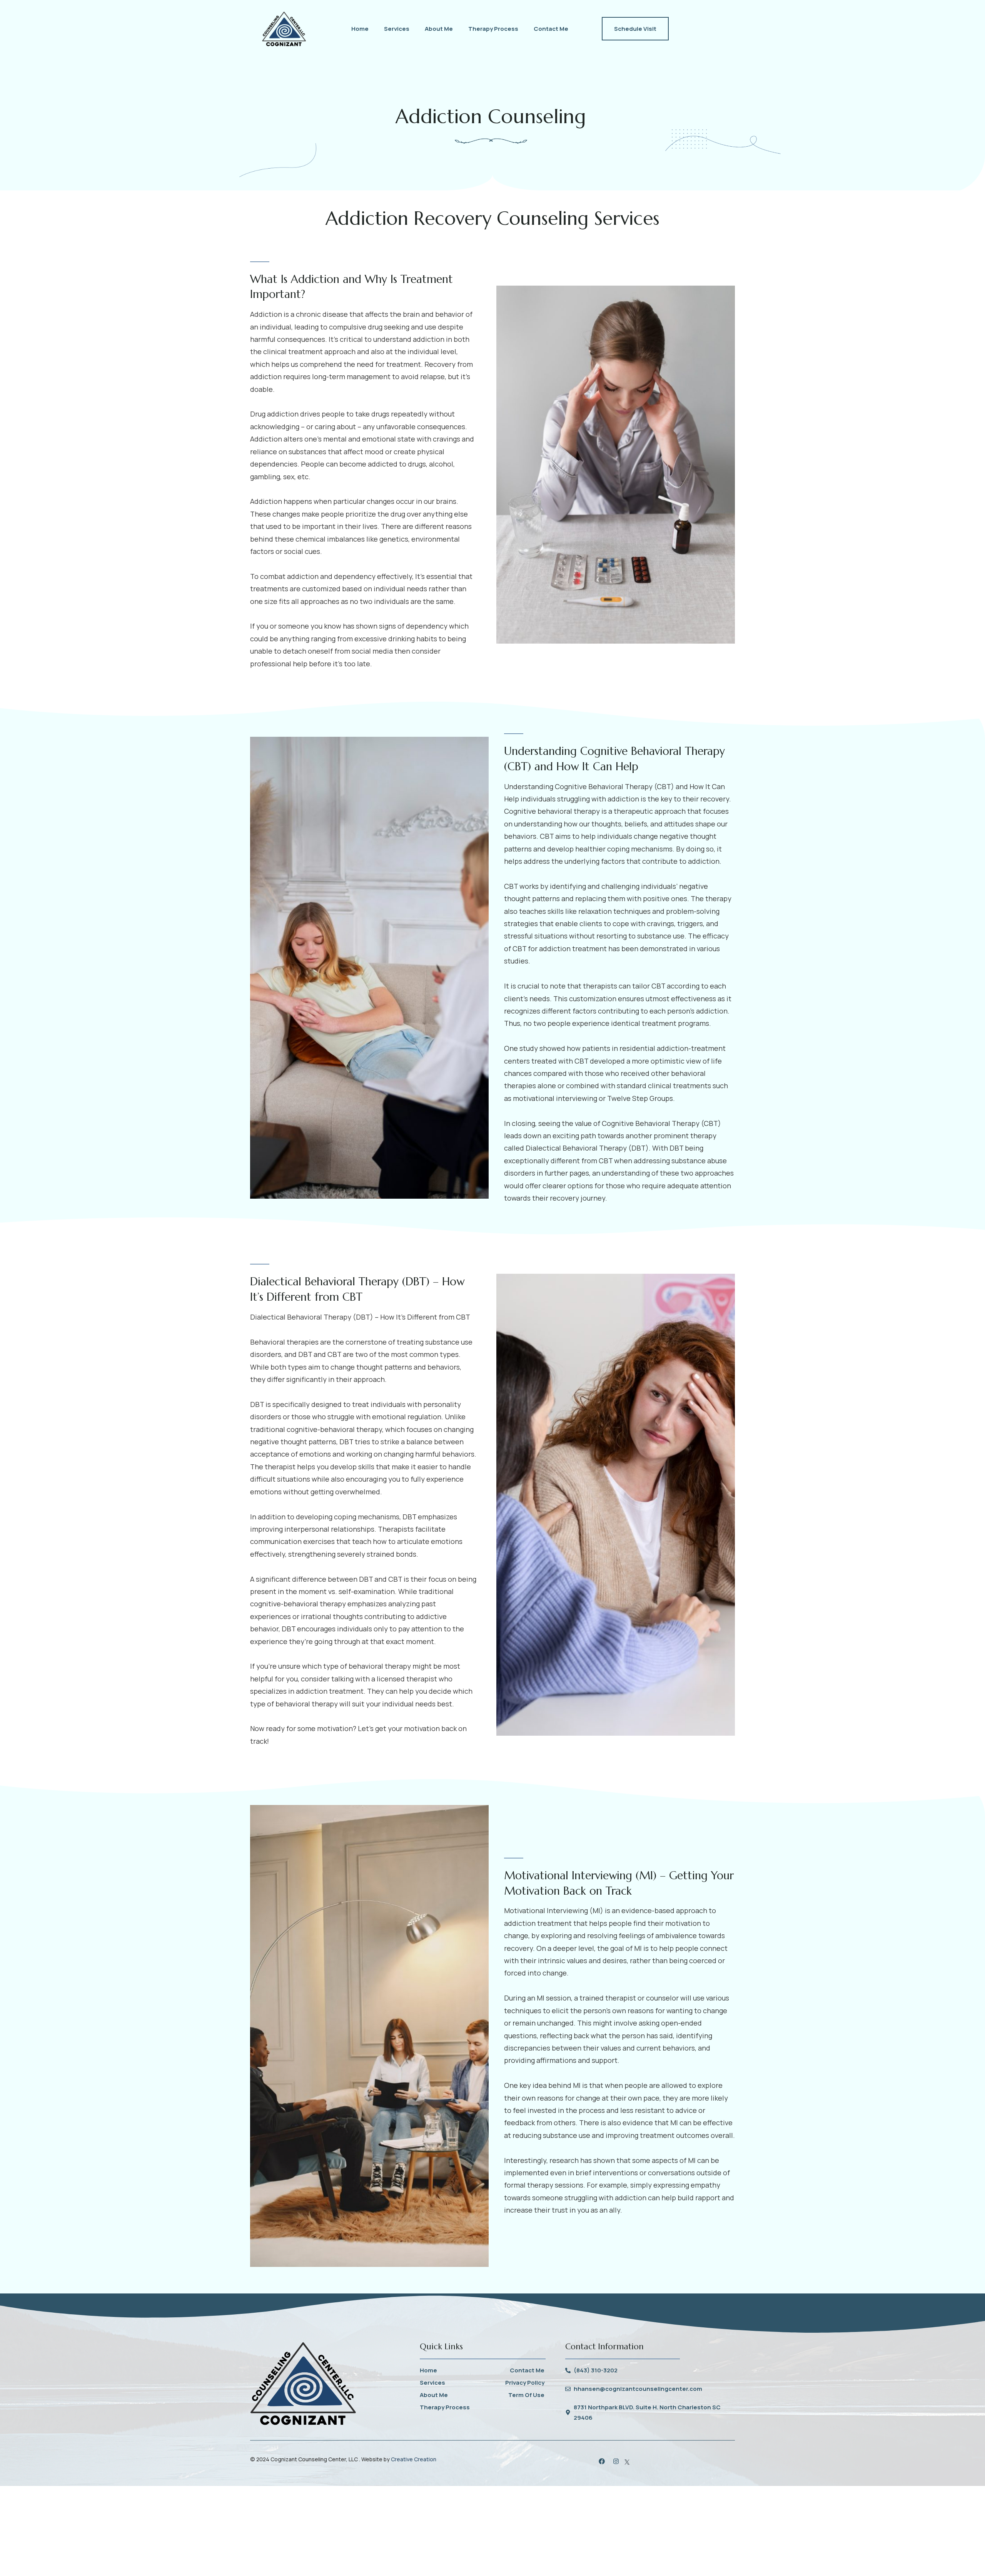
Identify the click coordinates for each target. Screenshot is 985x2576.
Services (397, 29)
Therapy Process (493, 29)
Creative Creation (414, 2459)
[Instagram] (616, 2461)
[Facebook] (602, 2461)
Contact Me (551, 29)
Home (360, 29)
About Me (439, 29)
